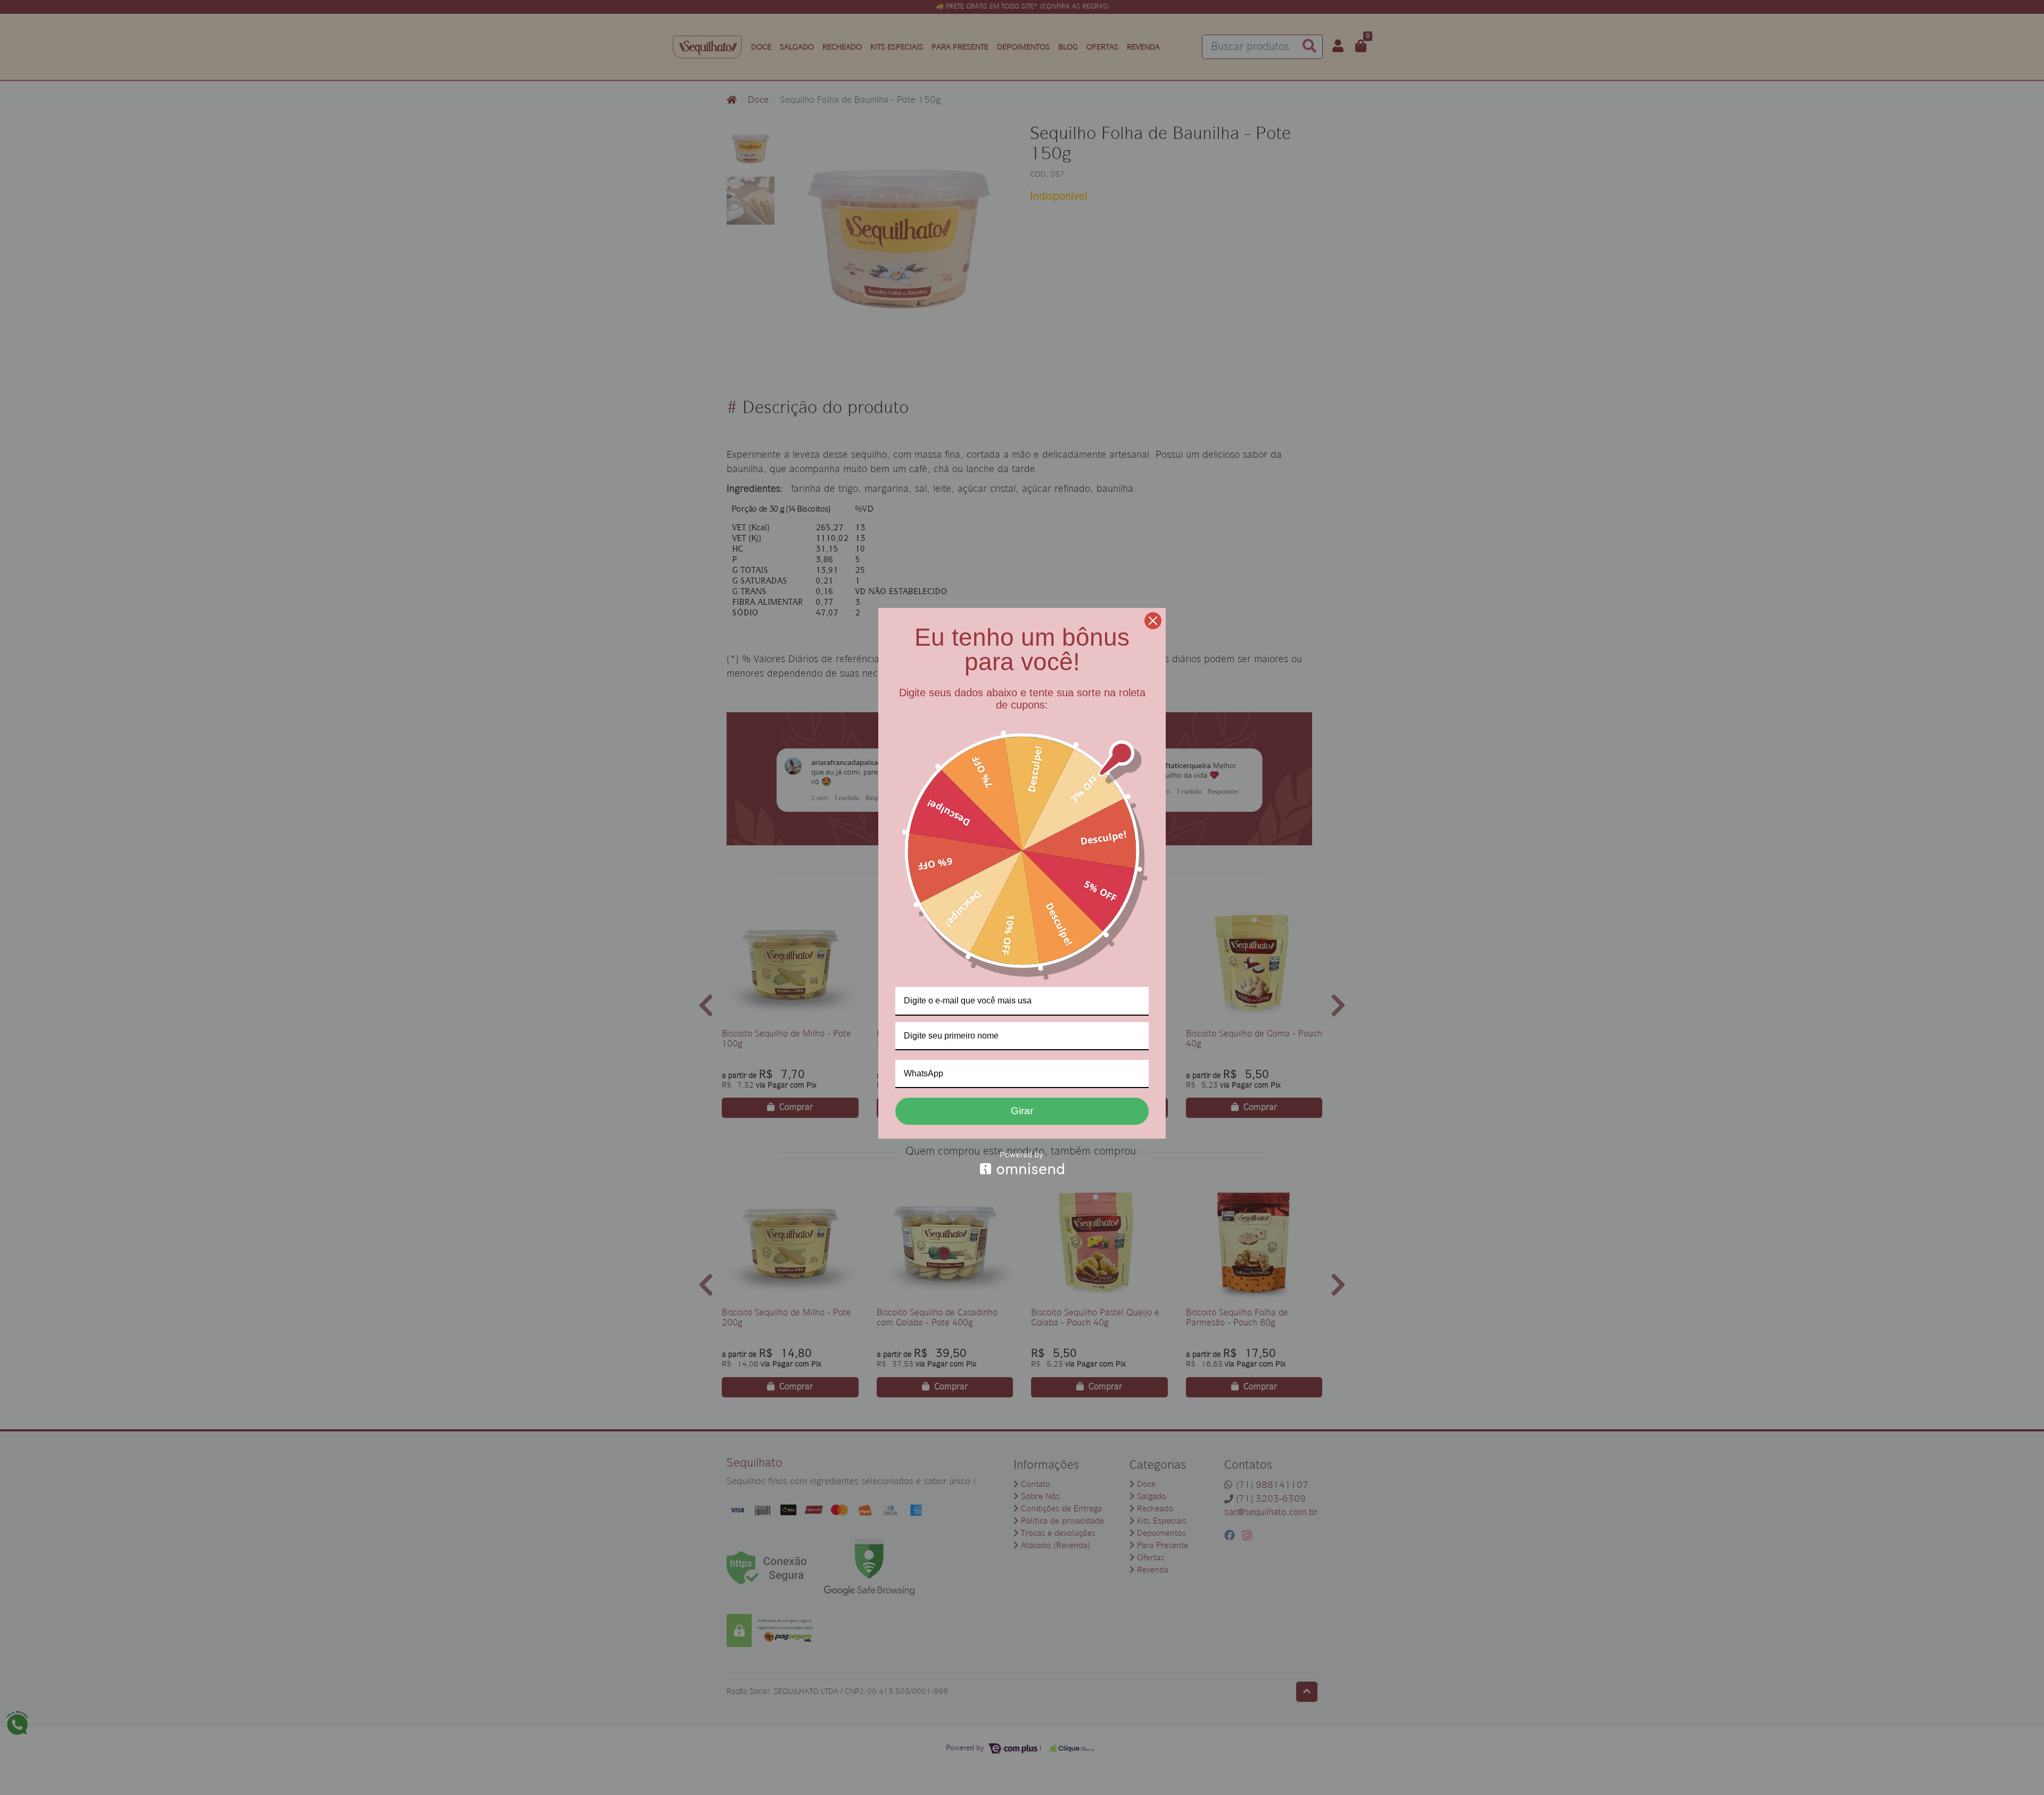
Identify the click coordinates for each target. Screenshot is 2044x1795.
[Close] (1153, 621)
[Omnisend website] (1022, 1163)
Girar (1022, 1111)
